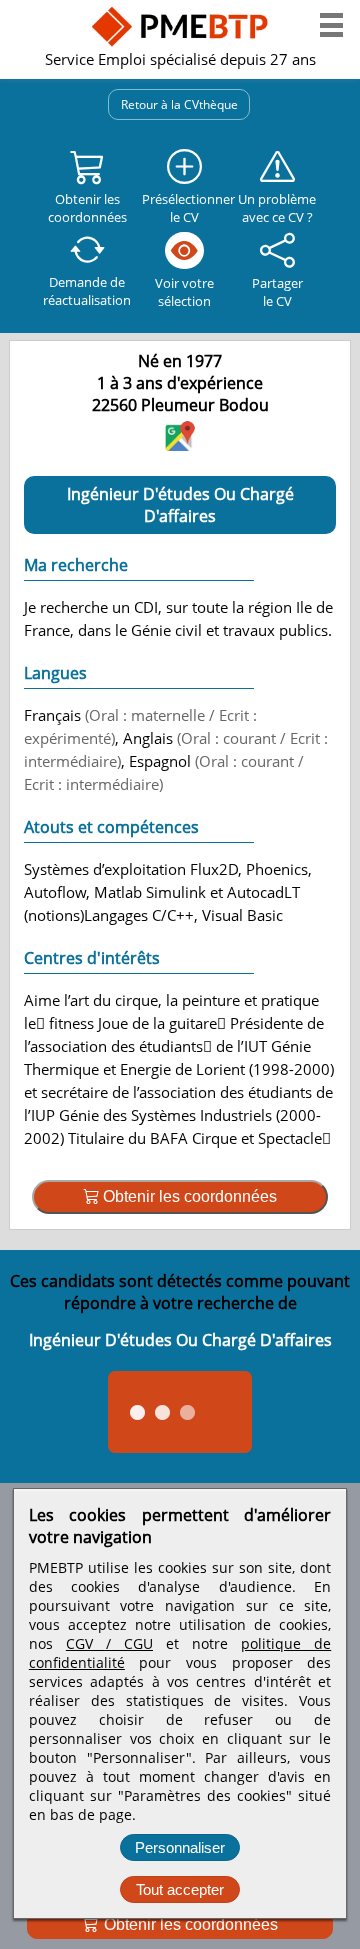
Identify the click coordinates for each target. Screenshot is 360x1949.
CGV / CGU (109, 1643)
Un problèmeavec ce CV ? (277, 208)
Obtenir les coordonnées (189, 1924)
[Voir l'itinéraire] (180, 444)
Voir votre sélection (184, 292)
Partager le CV (277, 292)
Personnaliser (180, 1847)
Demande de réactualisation (87, 291)
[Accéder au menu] (331, 25)
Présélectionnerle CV (185, 208)
